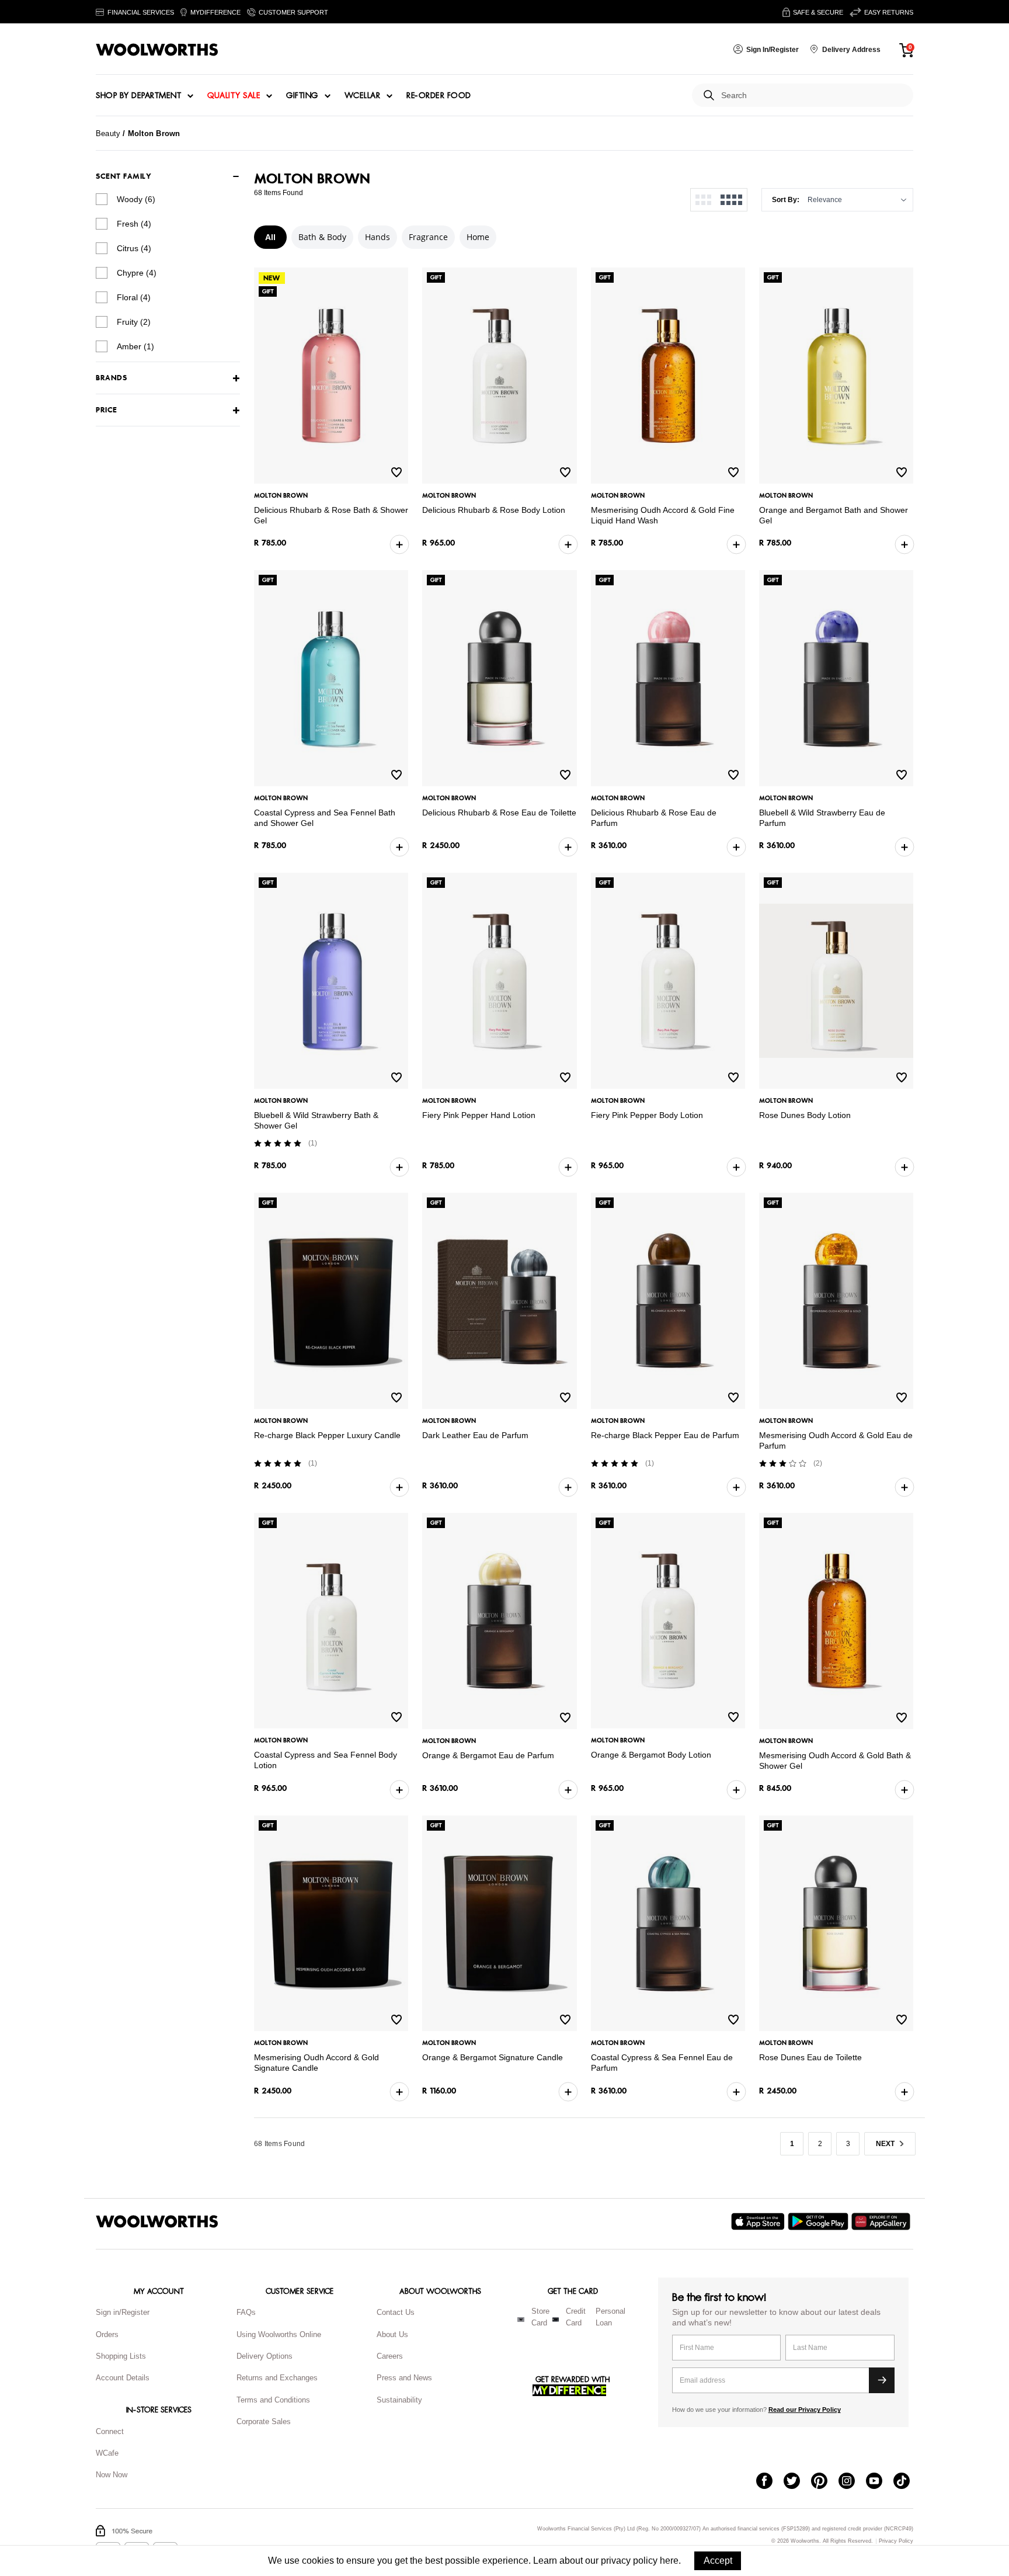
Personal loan (610, 2317)
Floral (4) (134, 297)
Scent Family (123, 176)
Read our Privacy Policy (805, 2410)
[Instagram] (852, 2482)
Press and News (404, 2378)
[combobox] (813, 96)
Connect (110, 2431)
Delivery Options (265, 2356)
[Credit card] (556, 2320)
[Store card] (521, 2320)
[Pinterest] (825, 2482)
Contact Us (396, 2312)
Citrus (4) (134, 248)
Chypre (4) (137, 273)
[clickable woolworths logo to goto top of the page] (157, 2221)
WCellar (363, 96)
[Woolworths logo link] (157, 50)
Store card (540, 2317)
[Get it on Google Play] (820, 2221)
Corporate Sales (264, 2421)
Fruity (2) (134, 322)
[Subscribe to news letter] (882, 2380)
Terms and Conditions (273, 2400)
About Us (392, 2334)
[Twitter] (797, 2482)
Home (478, 237)
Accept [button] (718, 2561)
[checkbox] (102, 199)
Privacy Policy (896, 2541)
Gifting (302, 96)
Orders (107, 2334)
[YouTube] (880, 2482)
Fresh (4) (134, 224)
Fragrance (428, 237)
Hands (377, 237)
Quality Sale (234, 96)
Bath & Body (322, 237)
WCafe (107, 2453)
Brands (111, 378)
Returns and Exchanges (277, 2378)
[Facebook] (770, 2482)
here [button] (669, 2561)
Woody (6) (136, 199)
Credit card (576, 2317)
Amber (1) (135, 346)
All (270, 237)
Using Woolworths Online (279, 2334)
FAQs (246, 2312)
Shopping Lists (121, 2356)
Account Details (123, 2378)
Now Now (112, 2475)
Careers (390, 2356)
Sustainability (399, 2400)
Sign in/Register (123, 2312)
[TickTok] (907, 2482)
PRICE (107, 410)
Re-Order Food (439, 96)
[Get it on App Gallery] (882, 2221)
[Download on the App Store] (759, 2221)
